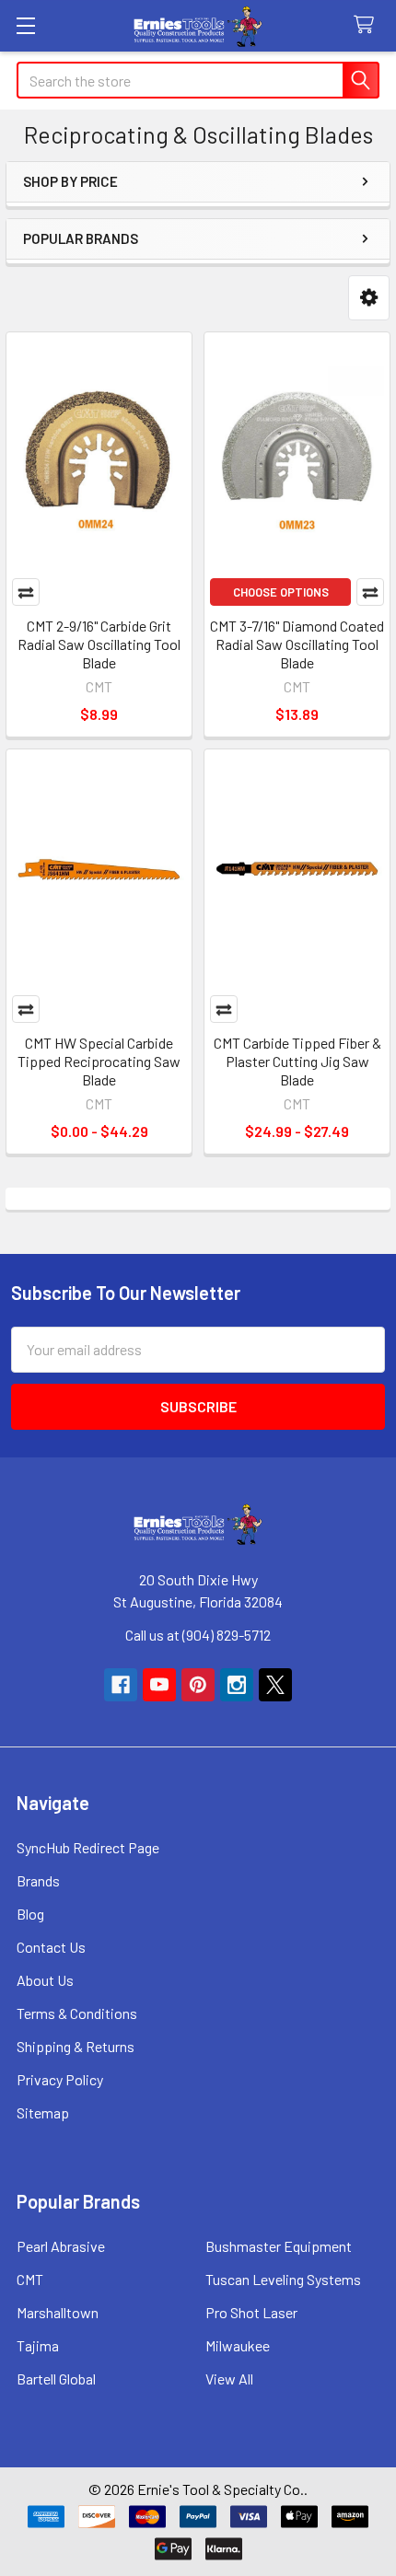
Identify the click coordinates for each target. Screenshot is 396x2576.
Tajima (38, 2345)
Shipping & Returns (76, 2046)
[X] (275, 1685)
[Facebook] (121, 1685)
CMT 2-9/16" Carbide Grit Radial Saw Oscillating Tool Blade (99, 644)
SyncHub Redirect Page (88, 1847)
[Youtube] (159, 1685)
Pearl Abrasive (61, 2246)
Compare (26, 592)
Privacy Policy (60, 2079)
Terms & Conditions (77, 2013)
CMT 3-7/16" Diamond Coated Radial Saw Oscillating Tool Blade (297, 644)
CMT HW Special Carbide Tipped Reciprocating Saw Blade (99, 1061)
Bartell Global (56, 2379)
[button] (369, 298)
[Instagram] (237, 1685)
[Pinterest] (198, 1685)
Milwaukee (238, 2345)
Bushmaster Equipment (279, 2246)
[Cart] (368, 25)
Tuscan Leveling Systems (283, 2279)
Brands (38, 1880)
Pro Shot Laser (251, 2312)
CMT (30, 2279)
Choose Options (281, 592)
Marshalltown (58, 2312)
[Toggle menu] (25, 25)
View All (229, 2379)
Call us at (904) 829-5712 (198, 1635)
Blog (30, 1914)
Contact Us (51, 1947)
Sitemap (43, 2112)
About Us (45, 1980)
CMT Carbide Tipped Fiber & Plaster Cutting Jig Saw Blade (297, 1061)
